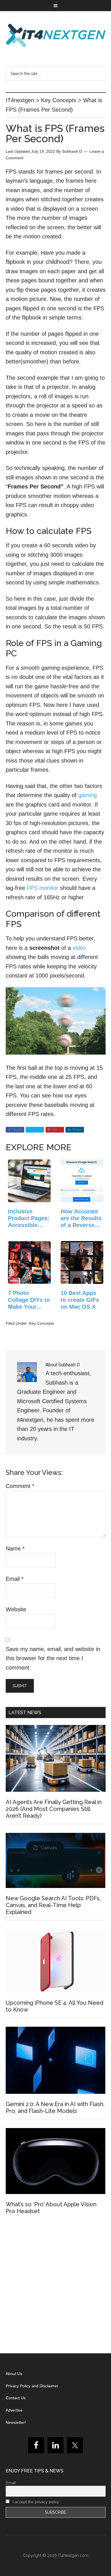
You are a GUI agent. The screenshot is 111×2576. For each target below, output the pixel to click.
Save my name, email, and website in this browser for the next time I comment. (53, 1658)
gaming (88, 795)
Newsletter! (16, 2422)
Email (15, 1579)
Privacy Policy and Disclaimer (32, 2386)
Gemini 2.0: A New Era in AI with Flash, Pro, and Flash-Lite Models (55, 2108)
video (79, 948)
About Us (14, 2374)
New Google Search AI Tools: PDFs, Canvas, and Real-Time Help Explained (53, 1905)
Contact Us (16, 2398)
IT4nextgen (56, 35)
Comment (20, 1486)
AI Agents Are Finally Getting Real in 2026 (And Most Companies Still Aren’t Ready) (54, 1809)
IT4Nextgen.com (73, 2555)
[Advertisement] (55, 2286)
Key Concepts (42, 1323)
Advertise (14, 2410)
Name (15, 1549)
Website (16, 1609)
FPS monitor (43, 888)
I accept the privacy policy (35, 2502)
